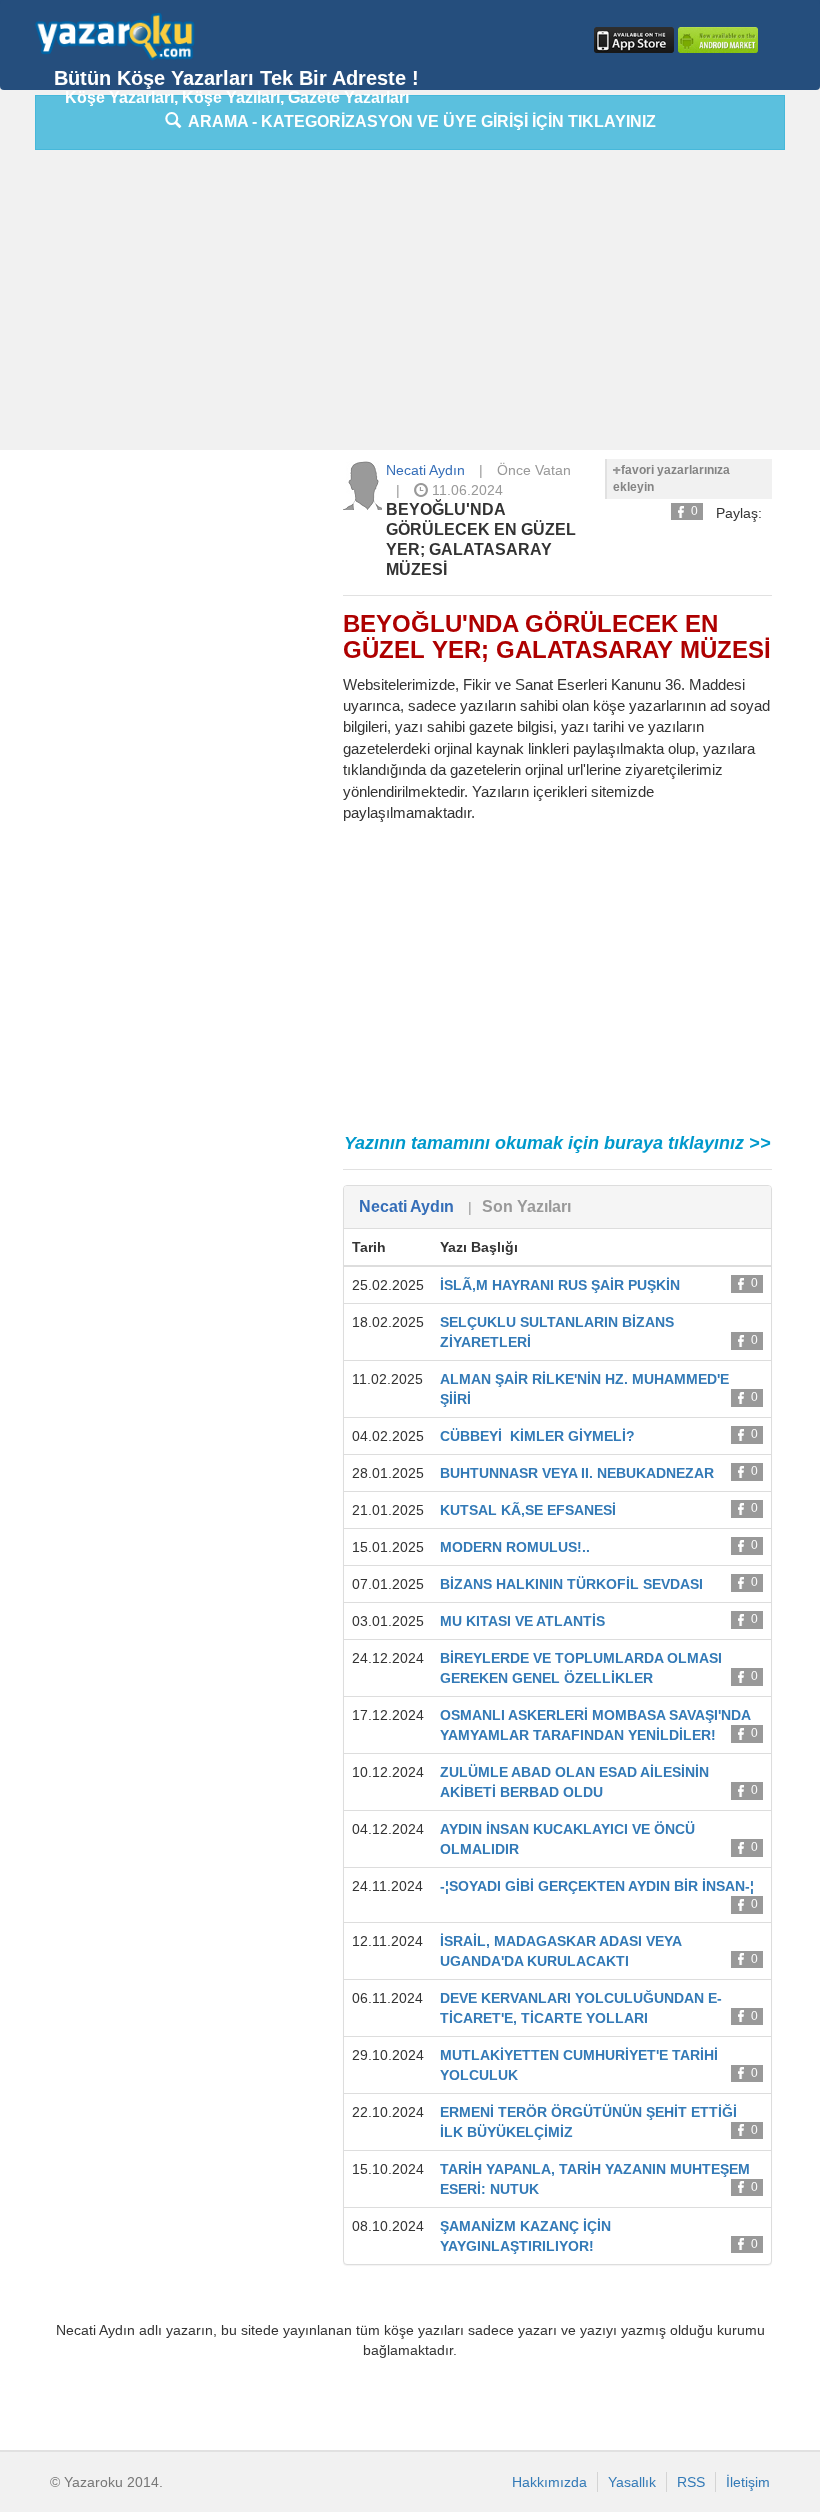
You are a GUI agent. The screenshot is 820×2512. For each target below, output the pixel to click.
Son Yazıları (526, 1206)
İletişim (748, 2482)
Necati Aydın (425, 470)
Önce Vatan (534, 470)
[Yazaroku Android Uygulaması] (716, 40)
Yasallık (632, 2482)
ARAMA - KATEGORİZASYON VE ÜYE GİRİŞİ (418, 121)
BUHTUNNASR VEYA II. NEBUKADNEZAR (577, 1473)
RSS (691, 2482)
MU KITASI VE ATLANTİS (522, 1621)
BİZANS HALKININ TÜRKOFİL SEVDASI (571, 1584)
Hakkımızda (549, 2482)
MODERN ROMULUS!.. (515, 1547)
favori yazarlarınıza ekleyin (671, 478)
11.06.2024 (465, 490)
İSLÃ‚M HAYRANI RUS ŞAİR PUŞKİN (560, 1285)
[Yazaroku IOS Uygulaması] (632, 40)
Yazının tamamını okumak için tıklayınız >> (557, 1143)
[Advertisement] (427, 305)
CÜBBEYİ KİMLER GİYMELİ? (537, 1436)
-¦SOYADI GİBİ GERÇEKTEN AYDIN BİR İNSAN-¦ (597, 1886)
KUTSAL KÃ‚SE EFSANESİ (528, 1510)
